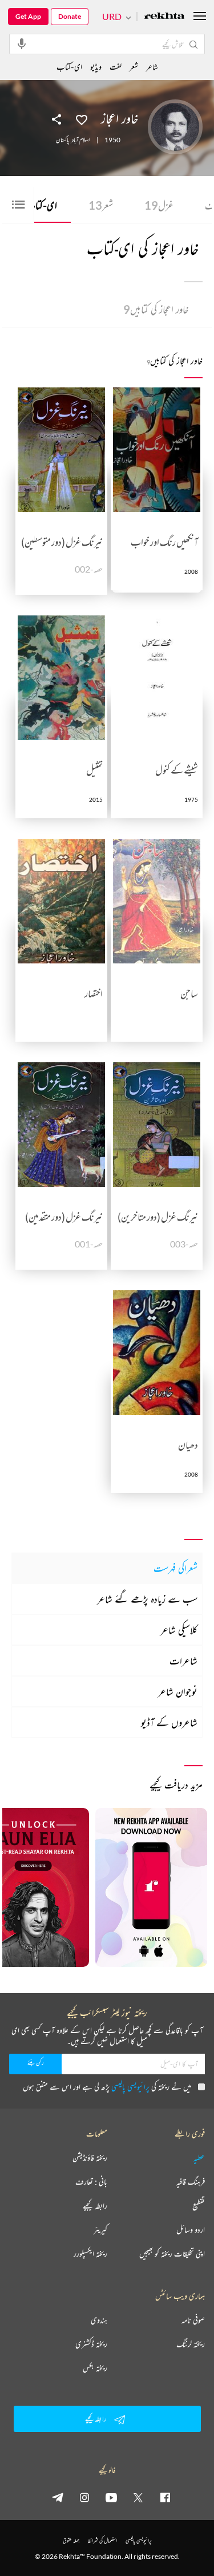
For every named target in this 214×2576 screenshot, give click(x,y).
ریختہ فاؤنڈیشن (90, 2158)
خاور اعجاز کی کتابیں (156, 309)
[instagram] (84, 2497)
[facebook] (165, 2497)
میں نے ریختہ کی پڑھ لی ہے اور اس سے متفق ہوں (107, 2087)
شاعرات (183, 1661)
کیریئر (100, 2230)
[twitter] (138, 2497)
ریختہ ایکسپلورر (90, 2254)
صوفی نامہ (193, 2320)
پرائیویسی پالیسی (130, 2087)
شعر (101, 205)
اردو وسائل (191, 2230)
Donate (70, 16)
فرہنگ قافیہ (191, 2182)
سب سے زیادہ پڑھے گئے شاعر (147, 1599)
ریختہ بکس (95, 2368)
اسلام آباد (81, 140)
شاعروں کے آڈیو (169, 1722)
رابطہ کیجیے (95, 2206)
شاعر (152, 67)
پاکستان (62, 140)
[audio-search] (22, 43)
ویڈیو (96, 67)
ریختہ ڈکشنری (91, 2344)
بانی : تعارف (91, 2182)
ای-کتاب (38, 205)
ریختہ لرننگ (191, 2344)
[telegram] (58, 2497)
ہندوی (99, 2320)
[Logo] (164, 17)
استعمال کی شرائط (102, 2540)
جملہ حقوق (71, 2540)
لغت (116, 67)
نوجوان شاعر (178, 1691)
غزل (159, 205)
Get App (28, 16)
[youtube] (111, 2497)
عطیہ (199, 2158)
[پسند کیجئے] (82, 119)
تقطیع (199, 2206)
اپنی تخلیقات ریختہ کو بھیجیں (172, 2254)
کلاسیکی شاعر (179, 1630)
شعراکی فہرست (175, 1568)
